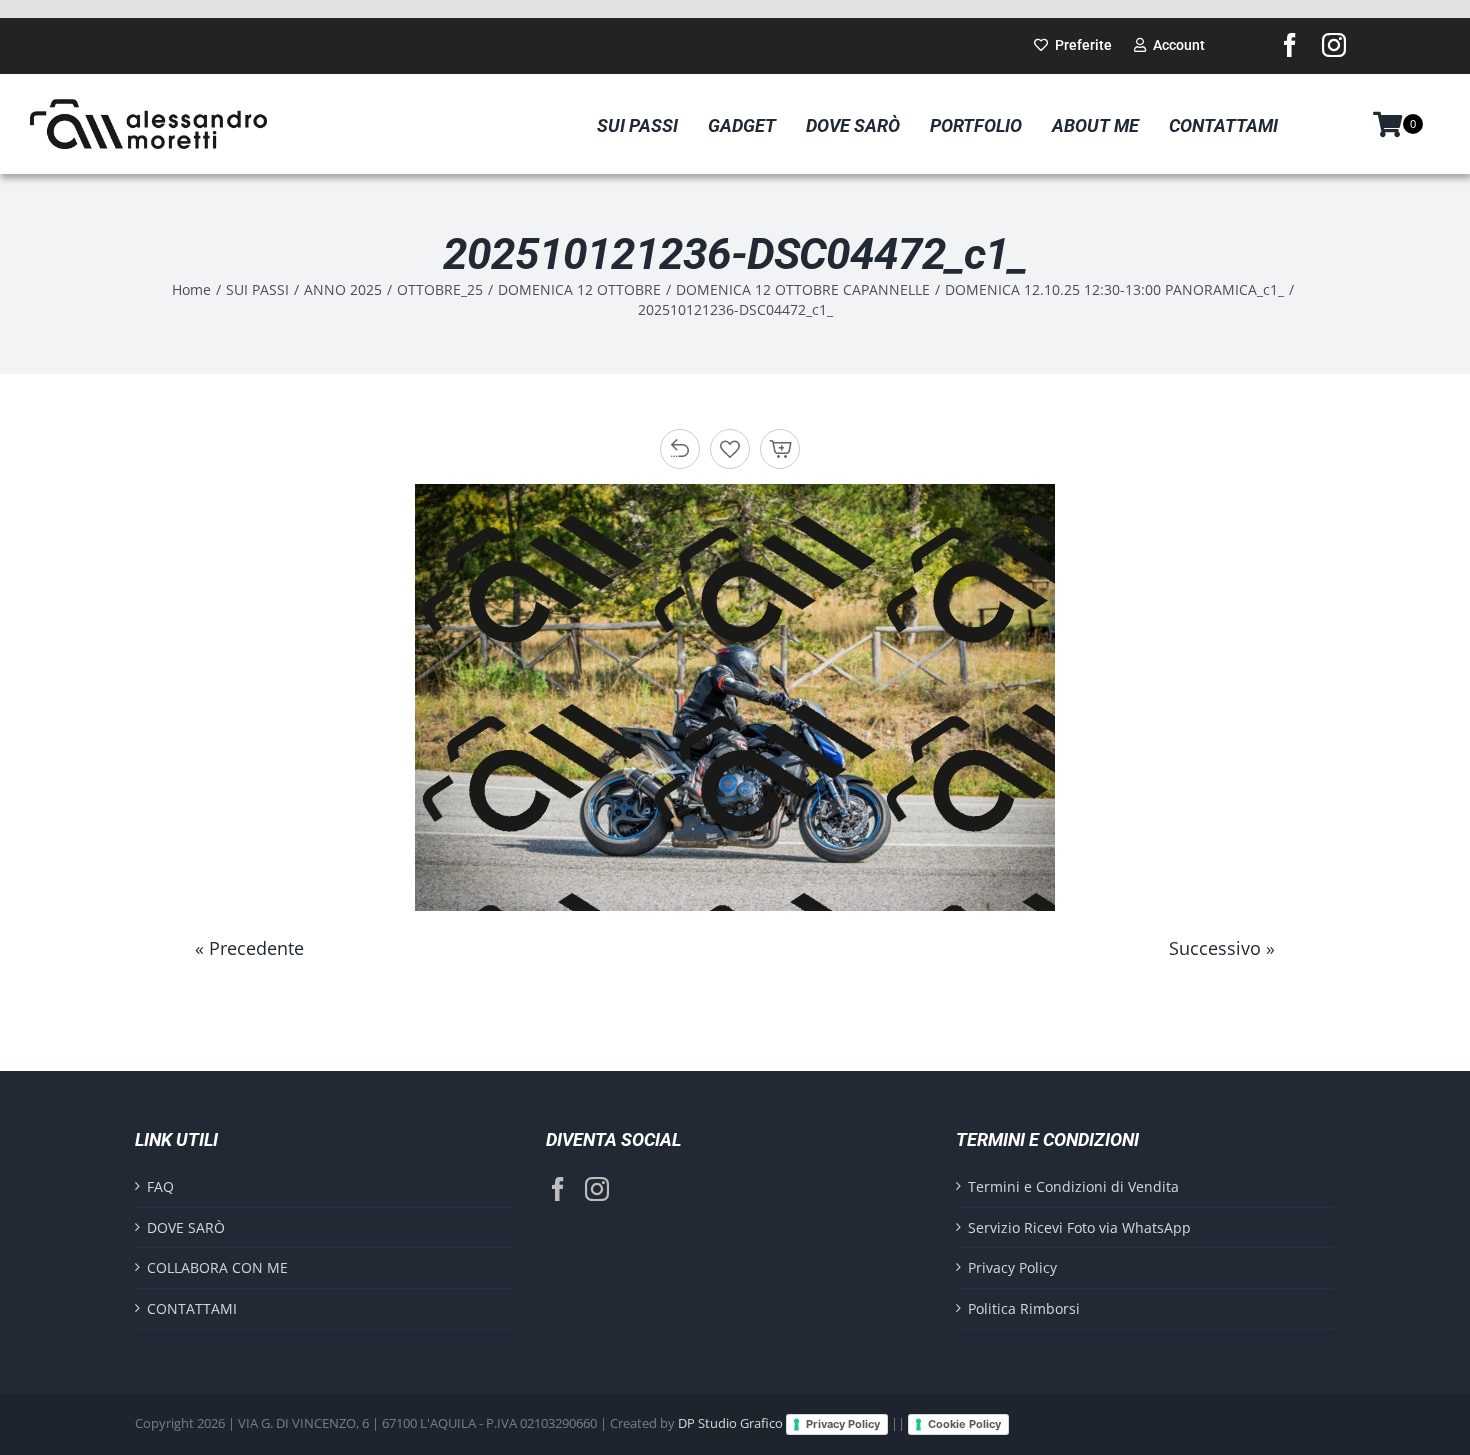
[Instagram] (597, 1189)
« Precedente (249, 948)
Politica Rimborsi (1024, 1308)
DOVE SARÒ (186, 1227)
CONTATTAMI (192, 1308)
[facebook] (1290, 45)
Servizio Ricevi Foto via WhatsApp (1079, 1227)
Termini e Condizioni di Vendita (1073, 1186)
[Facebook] (558, 1189)
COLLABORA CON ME (217, 1267)
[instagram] (1334, 45)
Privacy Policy (1012, 1267)
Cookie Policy (964, 1424)
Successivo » (1222, 948)
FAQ (160, 1186)
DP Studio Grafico (730, 1423)
